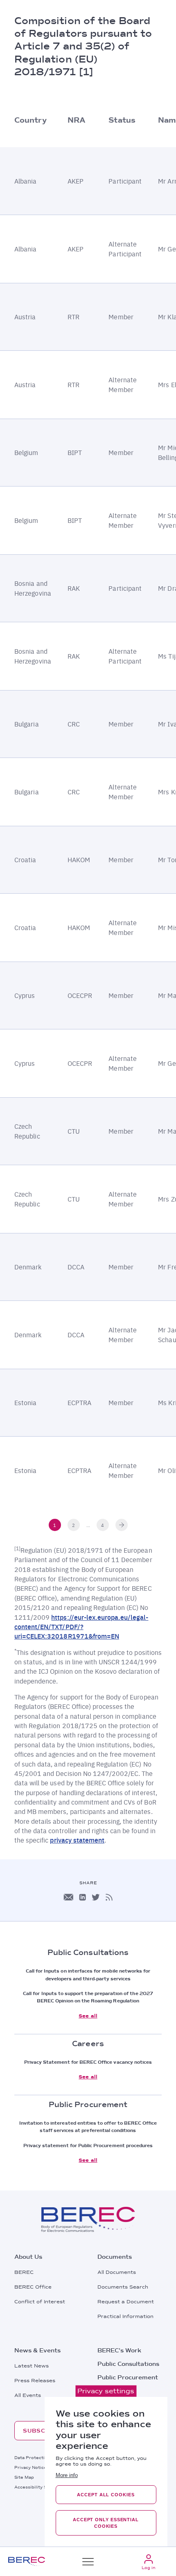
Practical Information (125, 2316)
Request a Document (126, 2302)
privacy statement (77, 1840)
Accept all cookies (106, 2495)
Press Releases (35, 2381)
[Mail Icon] (68, 1897)
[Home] (27, 2561)
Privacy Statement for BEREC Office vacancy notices (88, 2062)
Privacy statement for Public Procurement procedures (88, 2146)
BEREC (24, 2272)
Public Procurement (128, 2377)
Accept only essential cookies (106, 2523)
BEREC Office (33, 2287)
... (88, 1525)
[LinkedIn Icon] (82, 1897)
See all (88, 2016)
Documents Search (123, 2287)
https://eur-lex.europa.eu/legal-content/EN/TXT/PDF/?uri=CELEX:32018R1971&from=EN (81, 1627)
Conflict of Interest (40, 2302)
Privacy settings (106, 2391)
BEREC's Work (119, 2350)
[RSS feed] (109, 1897)
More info (67, 2475)
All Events (28, 2395)
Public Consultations (128, 2364)
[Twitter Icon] (96, 1897)
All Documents (117, 2272)
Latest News (32, 2366)
